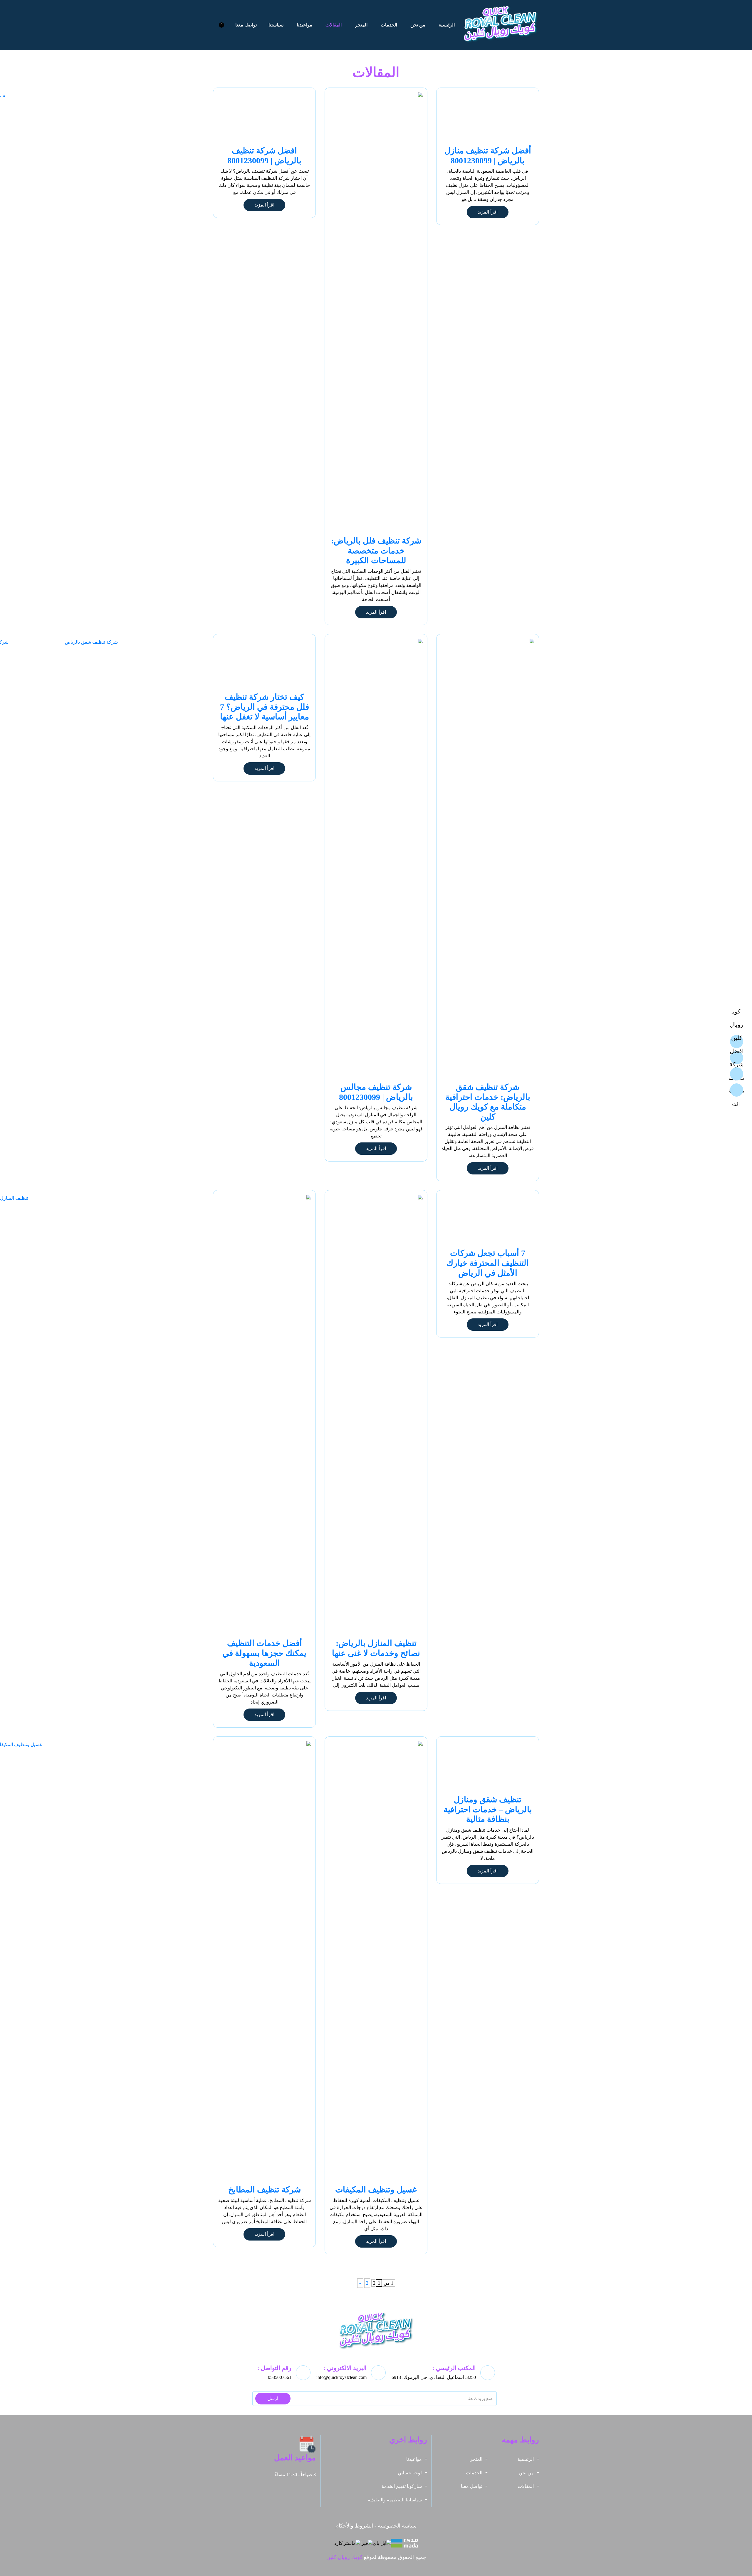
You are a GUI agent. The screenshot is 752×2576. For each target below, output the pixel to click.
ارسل (273, 2398)
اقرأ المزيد (488, 212)
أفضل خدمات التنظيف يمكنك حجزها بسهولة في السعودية (264, 1653)
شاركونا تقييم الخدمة (402, 2486)
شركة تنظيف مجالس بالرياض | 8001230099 (376, 1092)
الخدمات (389, 25)
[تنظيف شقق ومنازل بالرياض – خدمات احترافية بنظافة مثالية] (488, 1766)
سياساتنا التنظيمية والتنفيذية (395, 2500)
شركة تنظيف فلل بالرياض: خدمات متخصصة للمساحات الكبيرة (376, 551)
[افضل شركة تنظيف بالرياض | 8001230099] (264, 118)
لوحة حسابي (410, 2473)
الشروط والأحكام (354, 2526)
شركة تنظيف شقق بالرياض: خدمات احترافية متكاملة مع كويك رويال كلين (488, 1102)
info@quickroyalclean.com (341, 2377)
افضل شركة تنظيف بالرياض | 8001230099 (264, 156)
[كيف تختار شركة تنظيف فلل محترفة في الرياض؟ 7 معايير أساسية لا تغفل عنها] (264, 664)
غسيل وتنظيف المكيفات (376, 2190)
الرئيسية (447, 25)
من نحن (418, 25)
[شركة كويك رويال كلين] (501, 25)
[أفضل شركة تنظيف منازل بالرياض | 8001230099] (488, 118)
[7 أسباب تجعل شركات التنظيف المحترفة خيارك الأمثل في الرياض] (488, 1220)
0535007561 (280, 2377)
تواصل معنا (246, 25)
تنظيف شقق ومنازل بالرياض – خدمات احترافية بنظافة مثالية (488, 1809)
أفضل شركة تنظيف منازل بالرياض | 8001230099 (488, 156)
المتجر (361, 25)
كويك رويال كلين (344, 2557)
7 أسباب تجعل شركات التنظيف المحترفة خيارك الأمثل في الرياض (488, 1263)
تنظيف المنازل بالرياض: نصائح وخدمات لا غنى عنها (376, 1648)
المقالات (334, 25)
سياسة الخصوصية (397, 2526)
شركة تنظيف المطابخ (265, 2190)
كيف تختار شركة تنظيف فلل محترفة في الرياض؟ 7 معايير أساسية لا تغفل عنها (265, 707)
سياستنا (276, 25)
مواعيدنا (304, 25)
